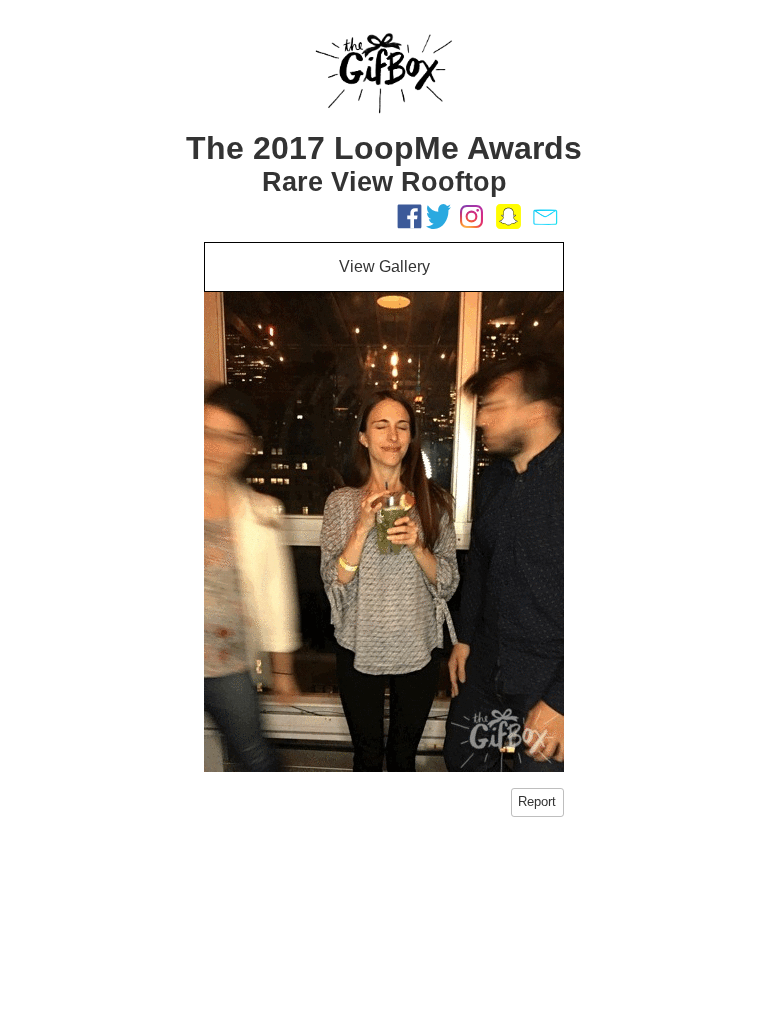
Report (537, 801)
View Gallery (384, 266)
